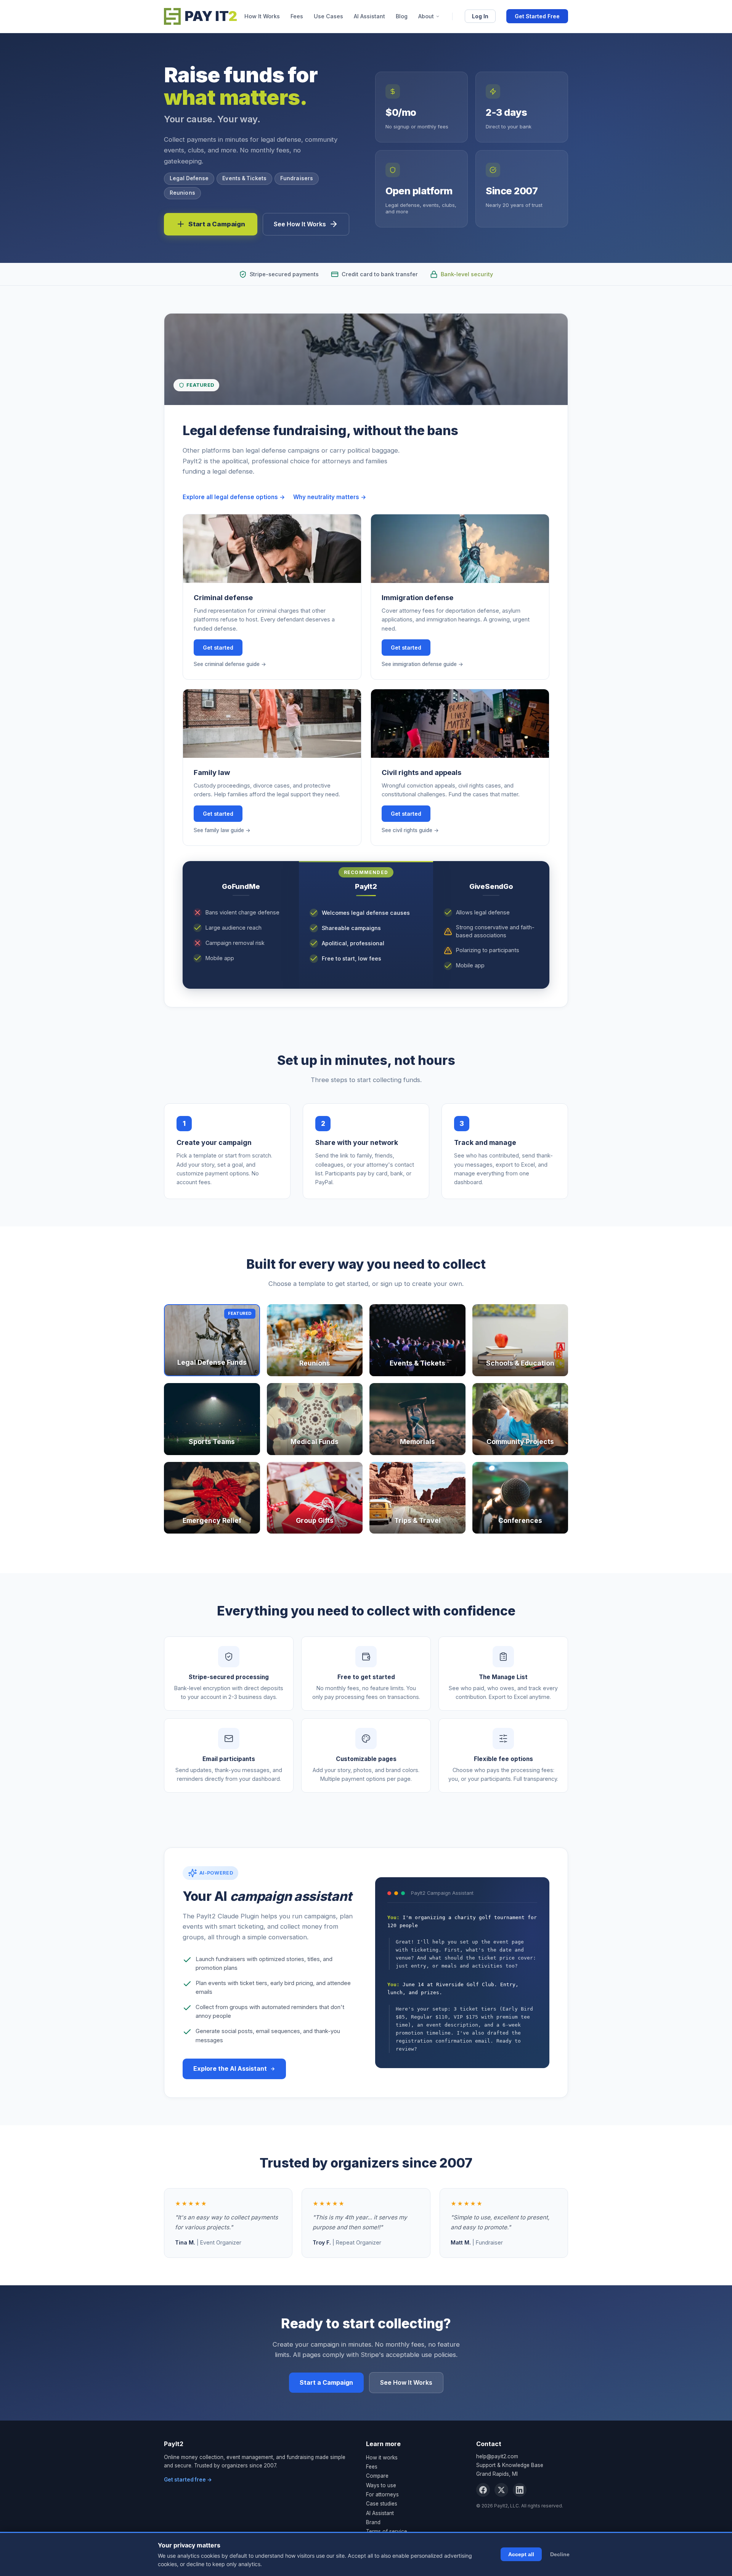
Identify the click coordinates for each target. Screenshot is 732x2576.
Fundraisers (297, 178)
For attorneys (382, 2494)
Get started (218, 648)
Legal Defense (189, 178)
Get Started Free (537, 16)
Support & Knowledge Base (510, 2465)
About (426, 16)
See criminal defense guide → (230, 664)
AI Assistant (369, 16)
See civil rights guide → (410, 830)
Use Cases (328, 16)
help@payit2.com (497, 2456)
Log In (480, 16)
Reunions (182, 193)
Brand (373, 2522)
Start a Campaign (217, 224)
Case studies (382, 2504)
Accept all (521, 2554)
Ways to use (381, 2485)
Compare (377, 2476)
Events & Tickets (244, 178)
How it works (382, 2458)
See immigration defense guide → (422, 664)
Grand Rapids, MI (497, 2474)
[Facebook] (483, 2490)
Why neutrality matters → (330, 497)
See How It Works (300, 224)
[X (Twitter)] (501, 2490)
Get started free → (188, 2480)
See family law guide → (222, 830)
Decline (560, 2554)
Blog (402, 16)
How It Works (262, 16)
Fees (297, 16)
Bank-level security (467, 274)
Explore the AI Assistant (230, 2068)
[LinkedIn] (520, 2490)
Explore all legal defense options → (234, 497)
